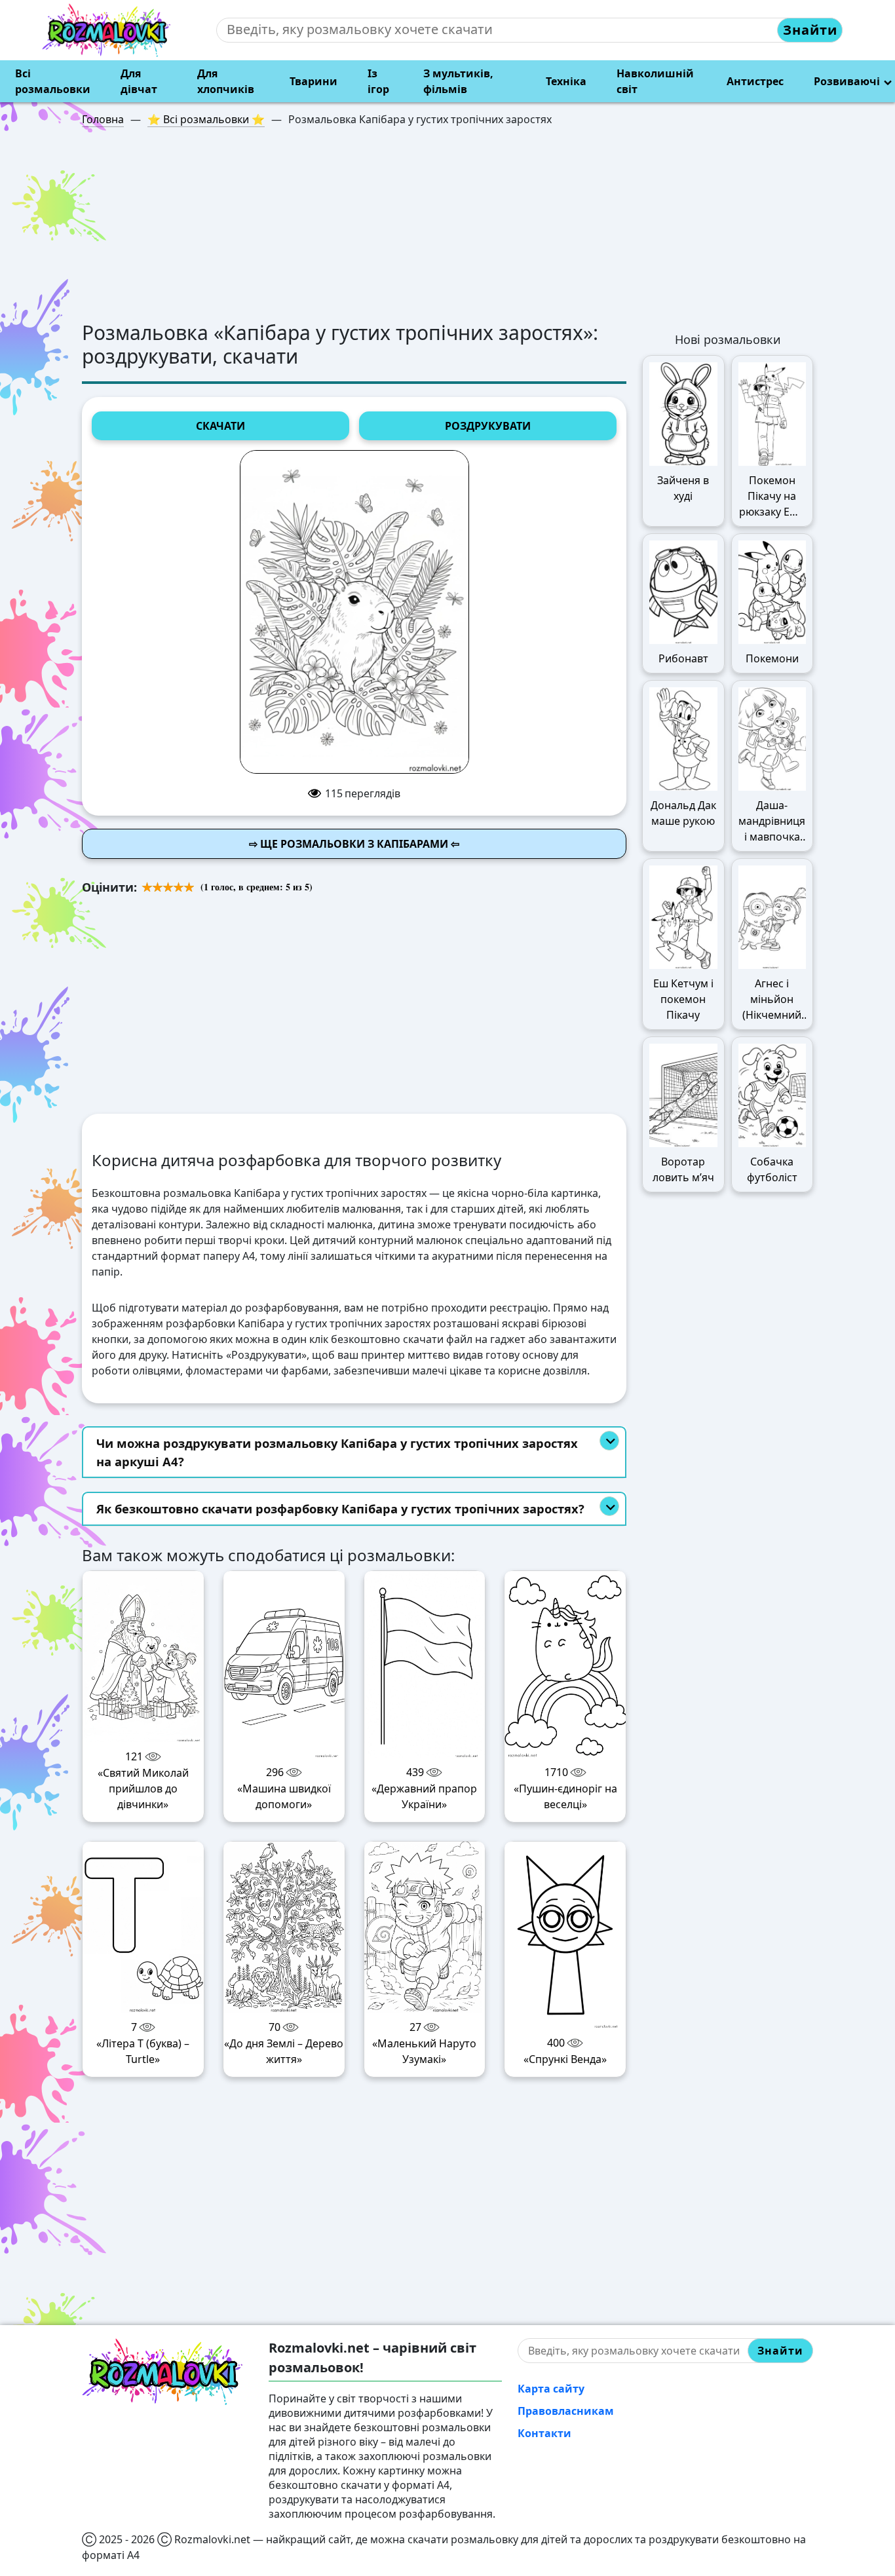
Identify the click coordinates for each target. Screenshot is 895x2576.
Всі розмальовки (53, 81)
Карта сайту (551, 2389)
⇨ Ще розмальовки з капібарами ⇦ (354, 844)
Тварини (314, 81)
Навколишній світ (655, 81)
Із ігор (378, 81)
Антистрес (755, 81)
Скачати (220, 426)
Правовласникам (566, 2411)
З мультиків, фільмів (458, 81)
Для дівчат (139, 81)
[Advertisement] (447, 229)
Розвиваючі (847, 81)
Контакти (544, 2433)
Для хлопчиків (226, 81)
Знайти (810, 30)
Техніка (566, 81)
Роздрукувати (488, 426)
